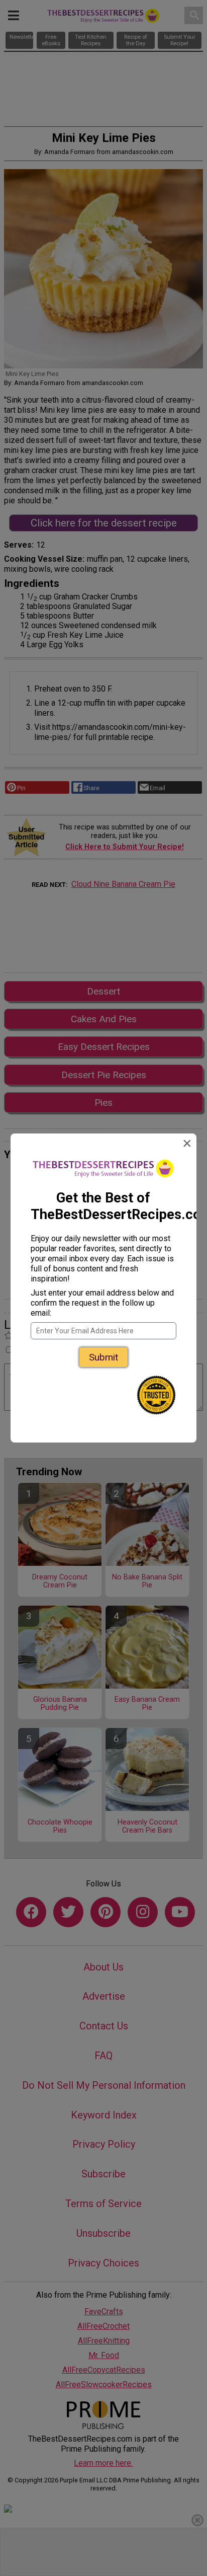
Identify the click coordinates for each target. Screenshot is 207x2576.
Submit (103, 1357)
